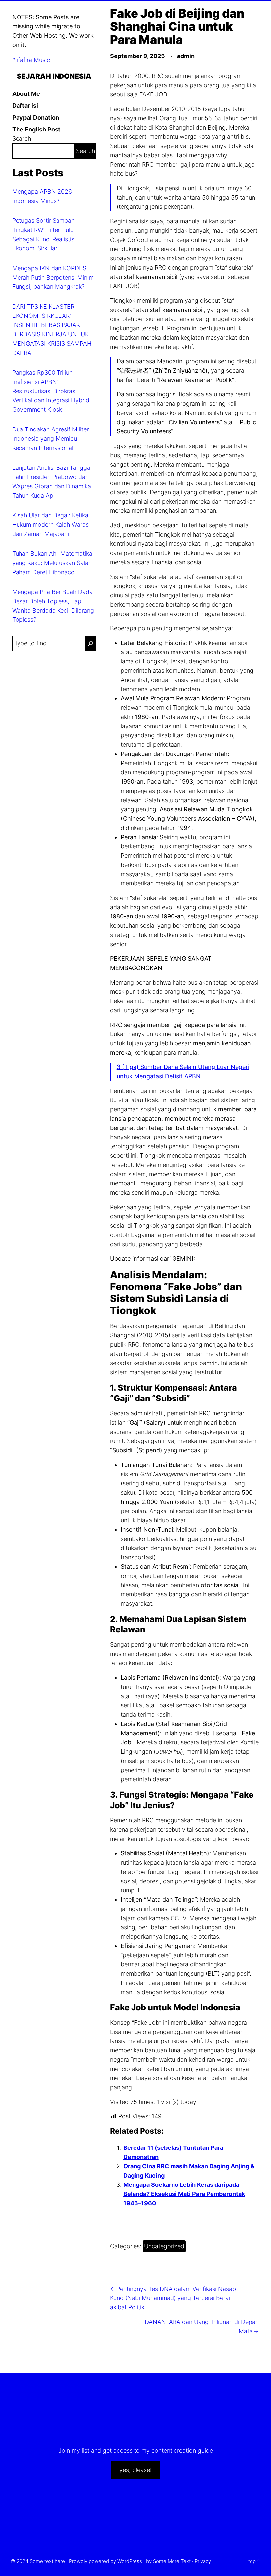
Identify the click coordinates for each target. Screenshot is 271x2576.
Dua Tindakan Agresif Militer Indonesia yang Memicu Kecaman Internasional (50, 439)
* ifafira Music (31, 60)
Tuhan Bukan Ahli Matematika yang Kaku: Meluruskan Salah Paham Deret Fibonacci (52, 563)
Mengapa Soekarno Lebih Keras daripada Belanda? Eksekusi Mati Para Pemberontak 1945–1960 (184, 2194)
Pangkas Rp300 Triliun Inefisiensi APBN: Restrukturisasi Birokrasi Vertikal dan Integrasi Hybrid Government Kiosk (51, 391)
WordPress (130, 2561)
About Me (26, 94)
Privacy (203, 2561)
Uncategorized (164, 2246)
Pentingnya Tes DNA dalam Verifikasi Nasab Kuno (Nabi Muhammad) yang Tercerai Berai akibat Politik (173, 2298)
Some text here (47, 2561)
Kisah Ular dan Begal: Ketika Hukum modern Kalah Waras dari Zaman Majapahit (50, 524)
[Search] (91, 643)
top (252, 2561)
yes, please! (135, 2470)
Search (22, 139)
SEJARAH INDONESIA (54, 76)
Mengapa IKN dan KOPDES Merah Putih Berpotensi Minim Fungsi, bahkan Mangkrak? (53, 277)
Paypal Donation (36, 117)
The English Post (36, 129)
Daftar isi (25, 106)
